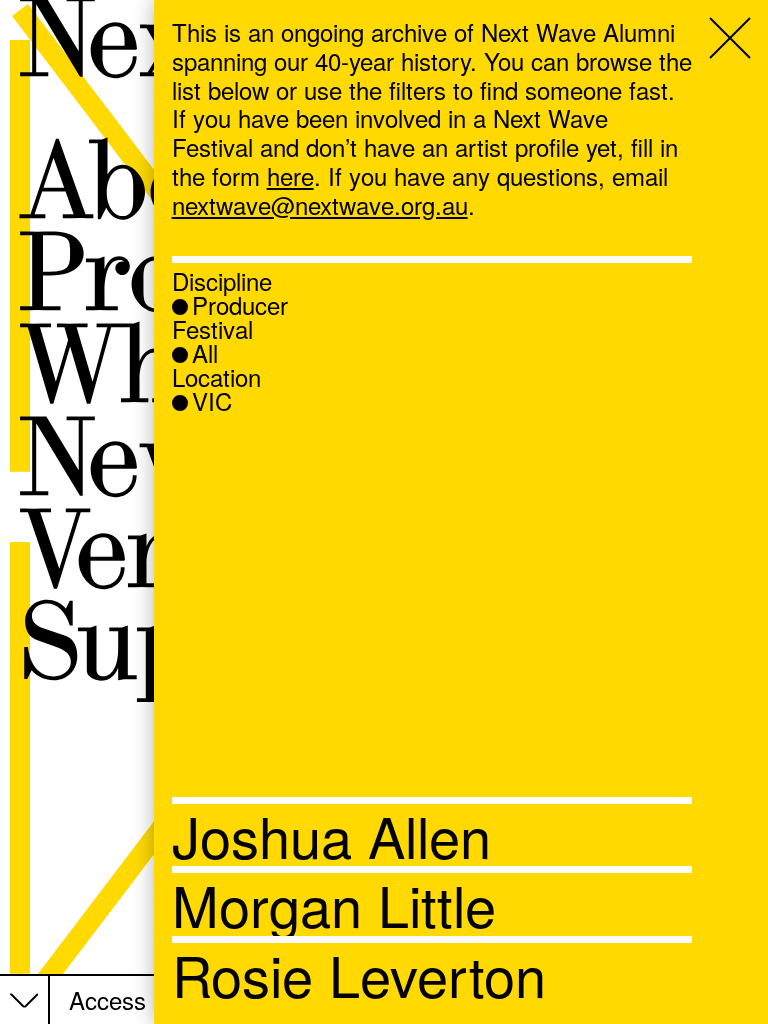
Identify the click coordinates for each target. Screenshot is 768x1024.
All (205, 353)
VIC (212, 401)
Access (107, 1000)
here (290, 175)
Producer (240, 305)
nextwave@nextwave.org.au (320, 204)
